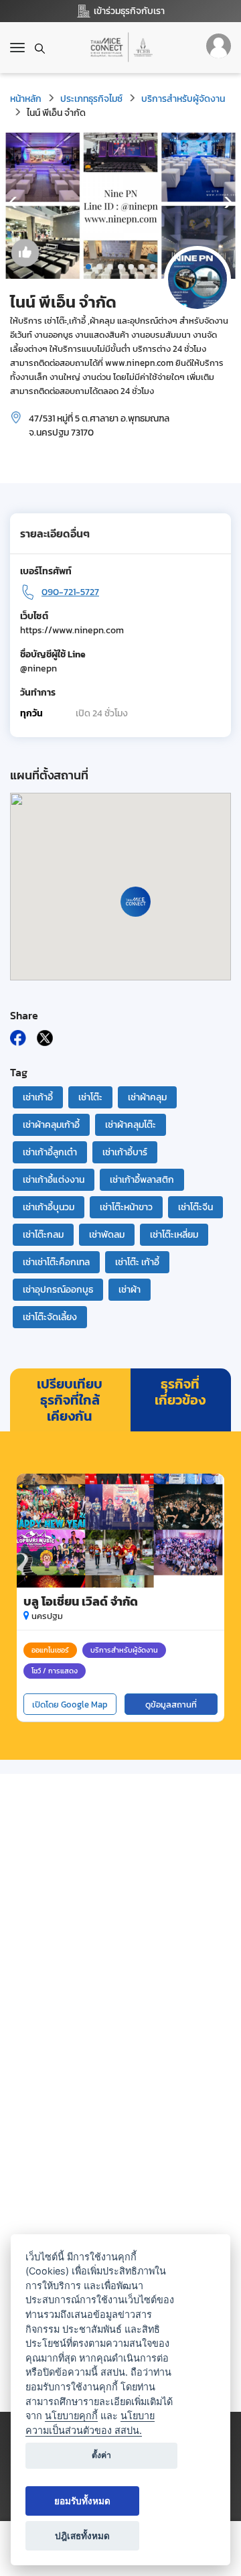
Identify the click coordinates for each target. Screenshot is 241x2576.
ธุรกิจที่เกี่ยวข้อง (180, 1392)
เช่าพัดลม (107, 1235)
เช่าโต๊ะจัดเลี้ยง (50, 1317)
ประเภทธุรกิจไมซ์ (91, 99)
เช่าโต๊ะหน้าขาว (126, 1207)
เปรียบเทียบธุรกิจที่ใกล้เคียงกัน (70, 1400)
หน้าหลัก (26, 99)
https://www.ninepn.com (72, 630)
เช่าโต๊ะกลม (43, 1235)
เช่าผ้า (130, 1290)
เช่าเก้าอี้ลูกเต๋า (50, 1152)
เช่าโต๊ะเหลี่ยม (174, 1235)
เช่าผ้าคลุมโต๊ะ (131, 1125)
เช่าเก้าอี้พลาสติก (142, 1180)
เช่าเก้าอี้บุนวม (49, 1207)
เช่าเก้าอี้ (38, 1097)
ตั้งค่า (101, 2455)
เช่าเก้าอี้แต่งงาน (54, 1180)
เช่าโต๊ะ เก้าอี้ (137, 1262)
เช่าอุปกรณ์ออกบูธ (58, 1290)
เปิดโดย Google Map (70, 1704)
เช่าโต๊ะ (90, 1097)
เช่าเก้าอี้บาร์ (125, 1152)
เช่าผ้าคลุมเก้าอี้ (51, 1125)
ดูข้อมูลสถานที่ (171, 1704)
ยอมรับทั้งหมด (82, 2501)
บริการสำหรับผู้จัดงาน (183, 99)
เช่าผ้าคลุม (147, 1097)
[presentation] (13, 203)
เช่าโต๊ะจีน (195, 1207)
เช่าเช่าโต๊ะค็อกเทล (56, 1262)
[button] (88, 267)
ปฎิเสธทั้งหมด (82, 2536)
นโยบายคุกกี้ (71, 2416)
